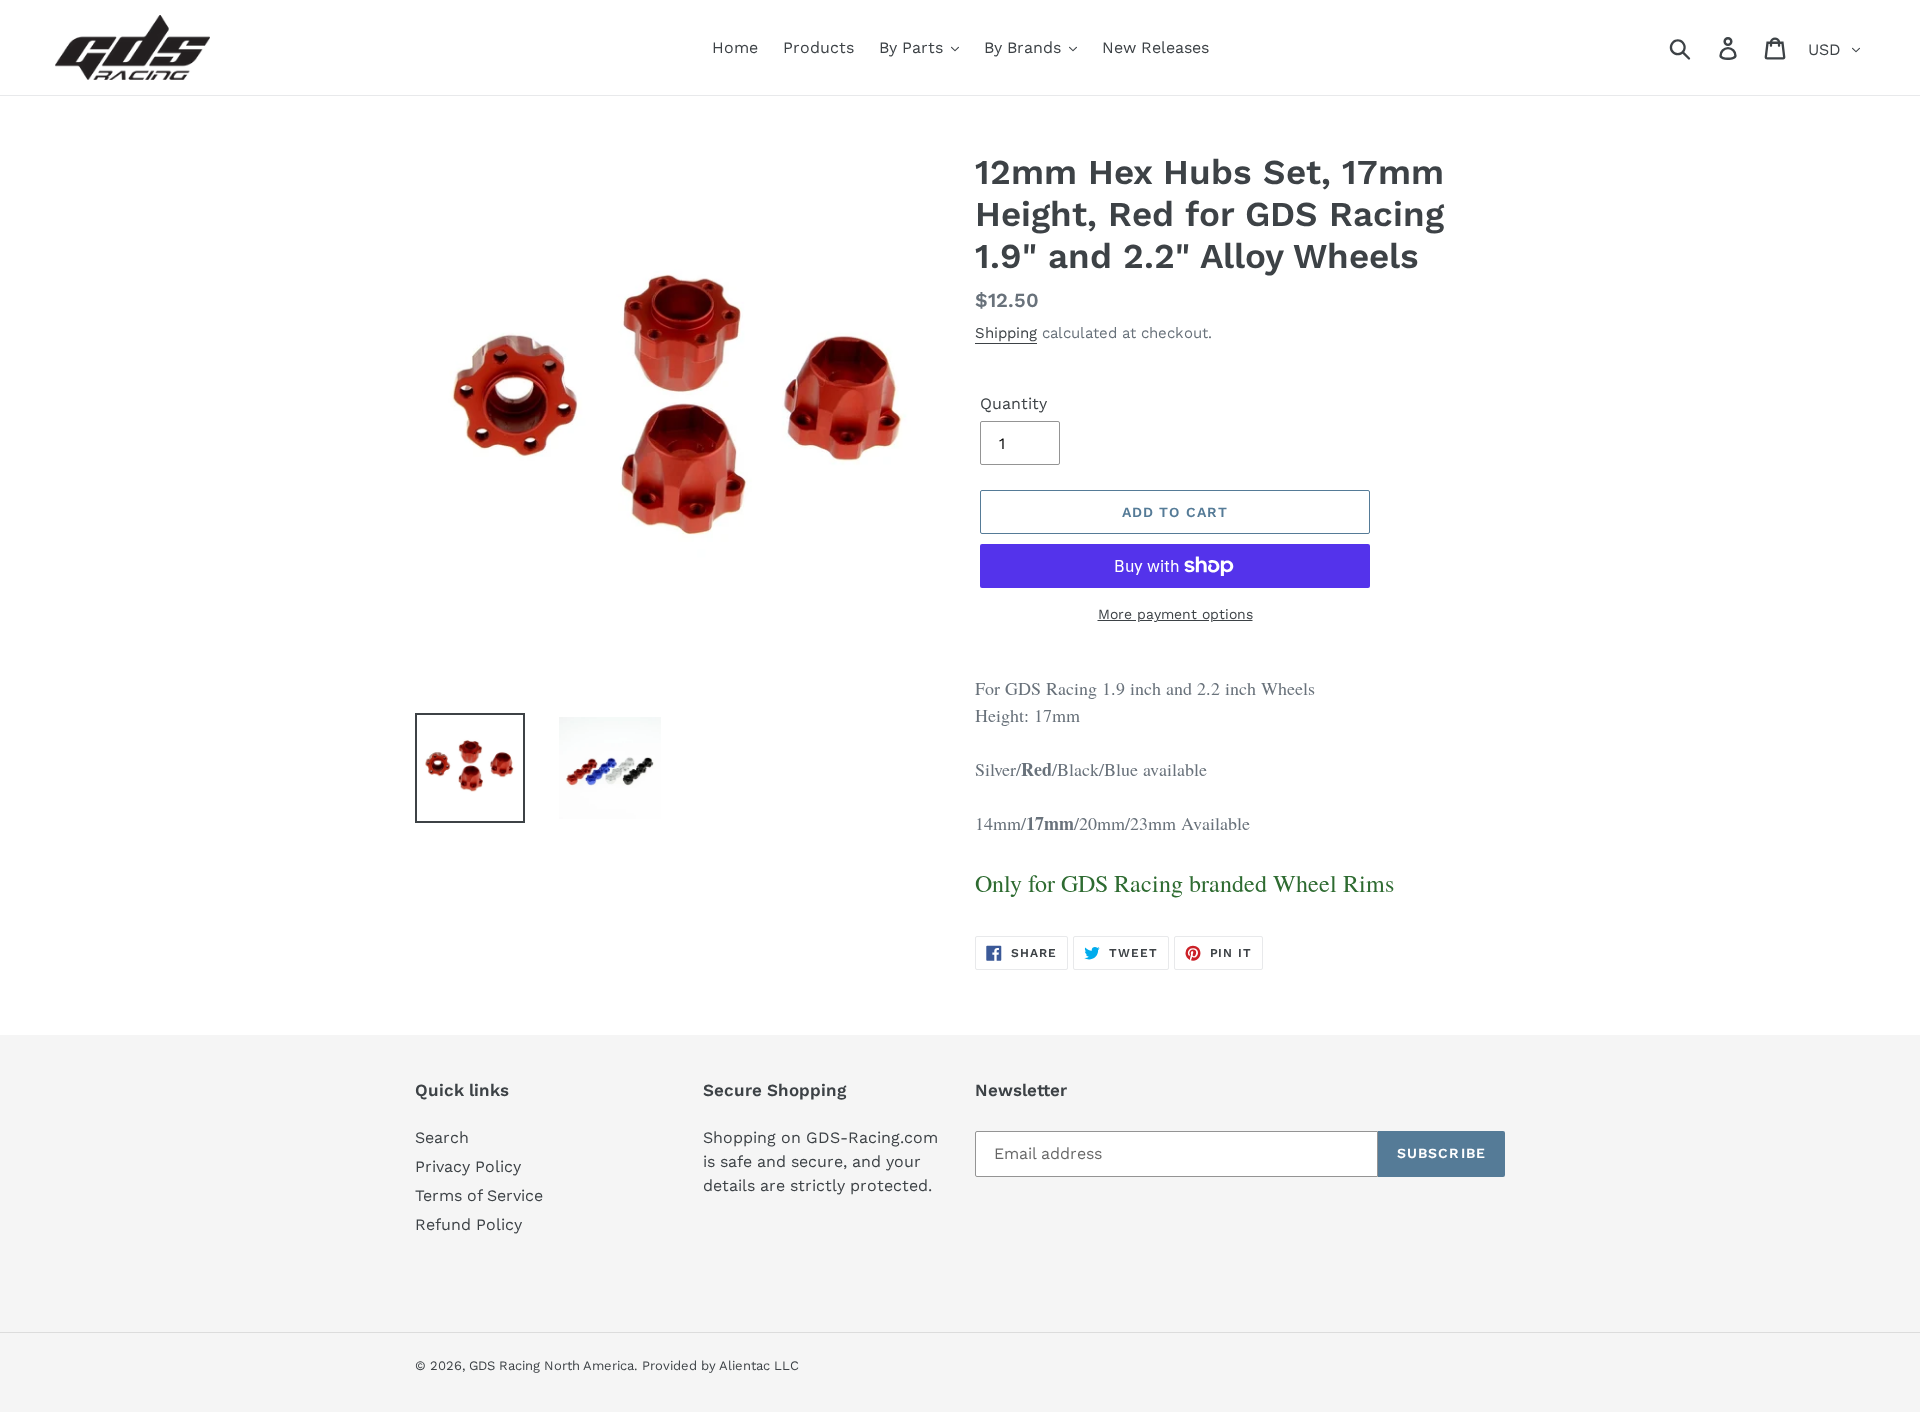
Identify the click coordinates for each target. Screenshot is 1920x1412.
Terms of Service (479, 1195)
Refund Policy (468, 1224)
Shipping (1006, 333)
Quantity (1013, 403)
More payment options (1175, 614)
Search (442, 1137)
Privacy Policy (468, 1166)
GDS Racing (504, 1365)
